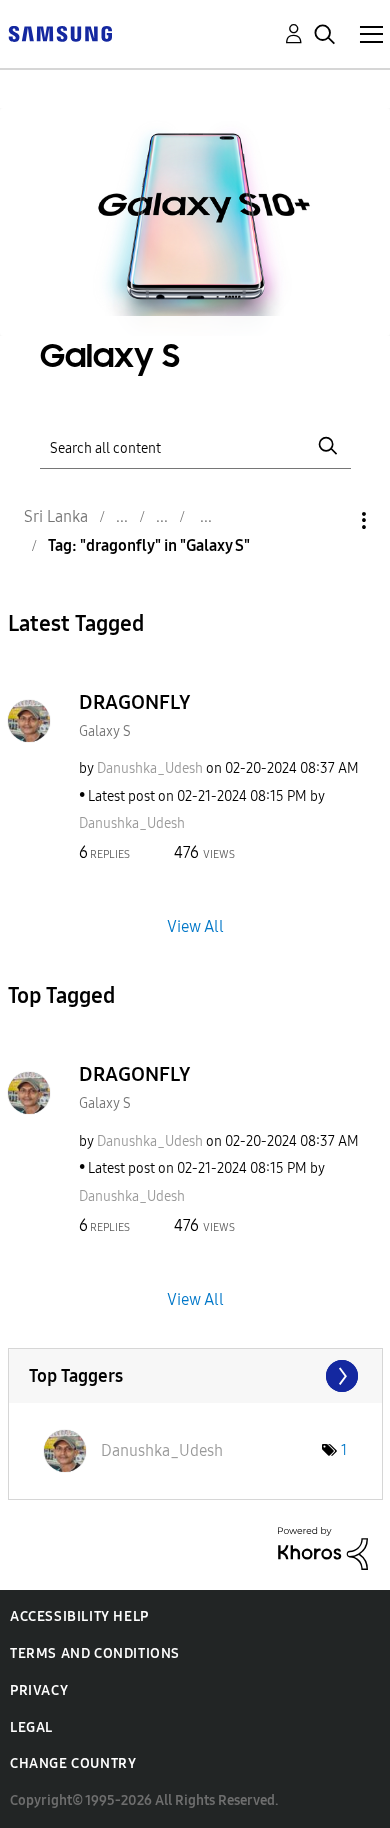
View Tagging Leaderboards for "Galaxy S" (195, 1376)
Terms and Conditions (95, 1653)
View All (195, 926)
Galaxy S (105, 731)
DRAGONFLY (135, 702)
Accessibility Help (79, 1616)
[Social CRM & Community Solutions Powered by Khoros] (323, 1547)
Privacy (39, 1690)
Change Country (73, 1763)
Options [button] (330, 520)
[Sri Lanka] (60, 32)
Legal (31, 1727)
